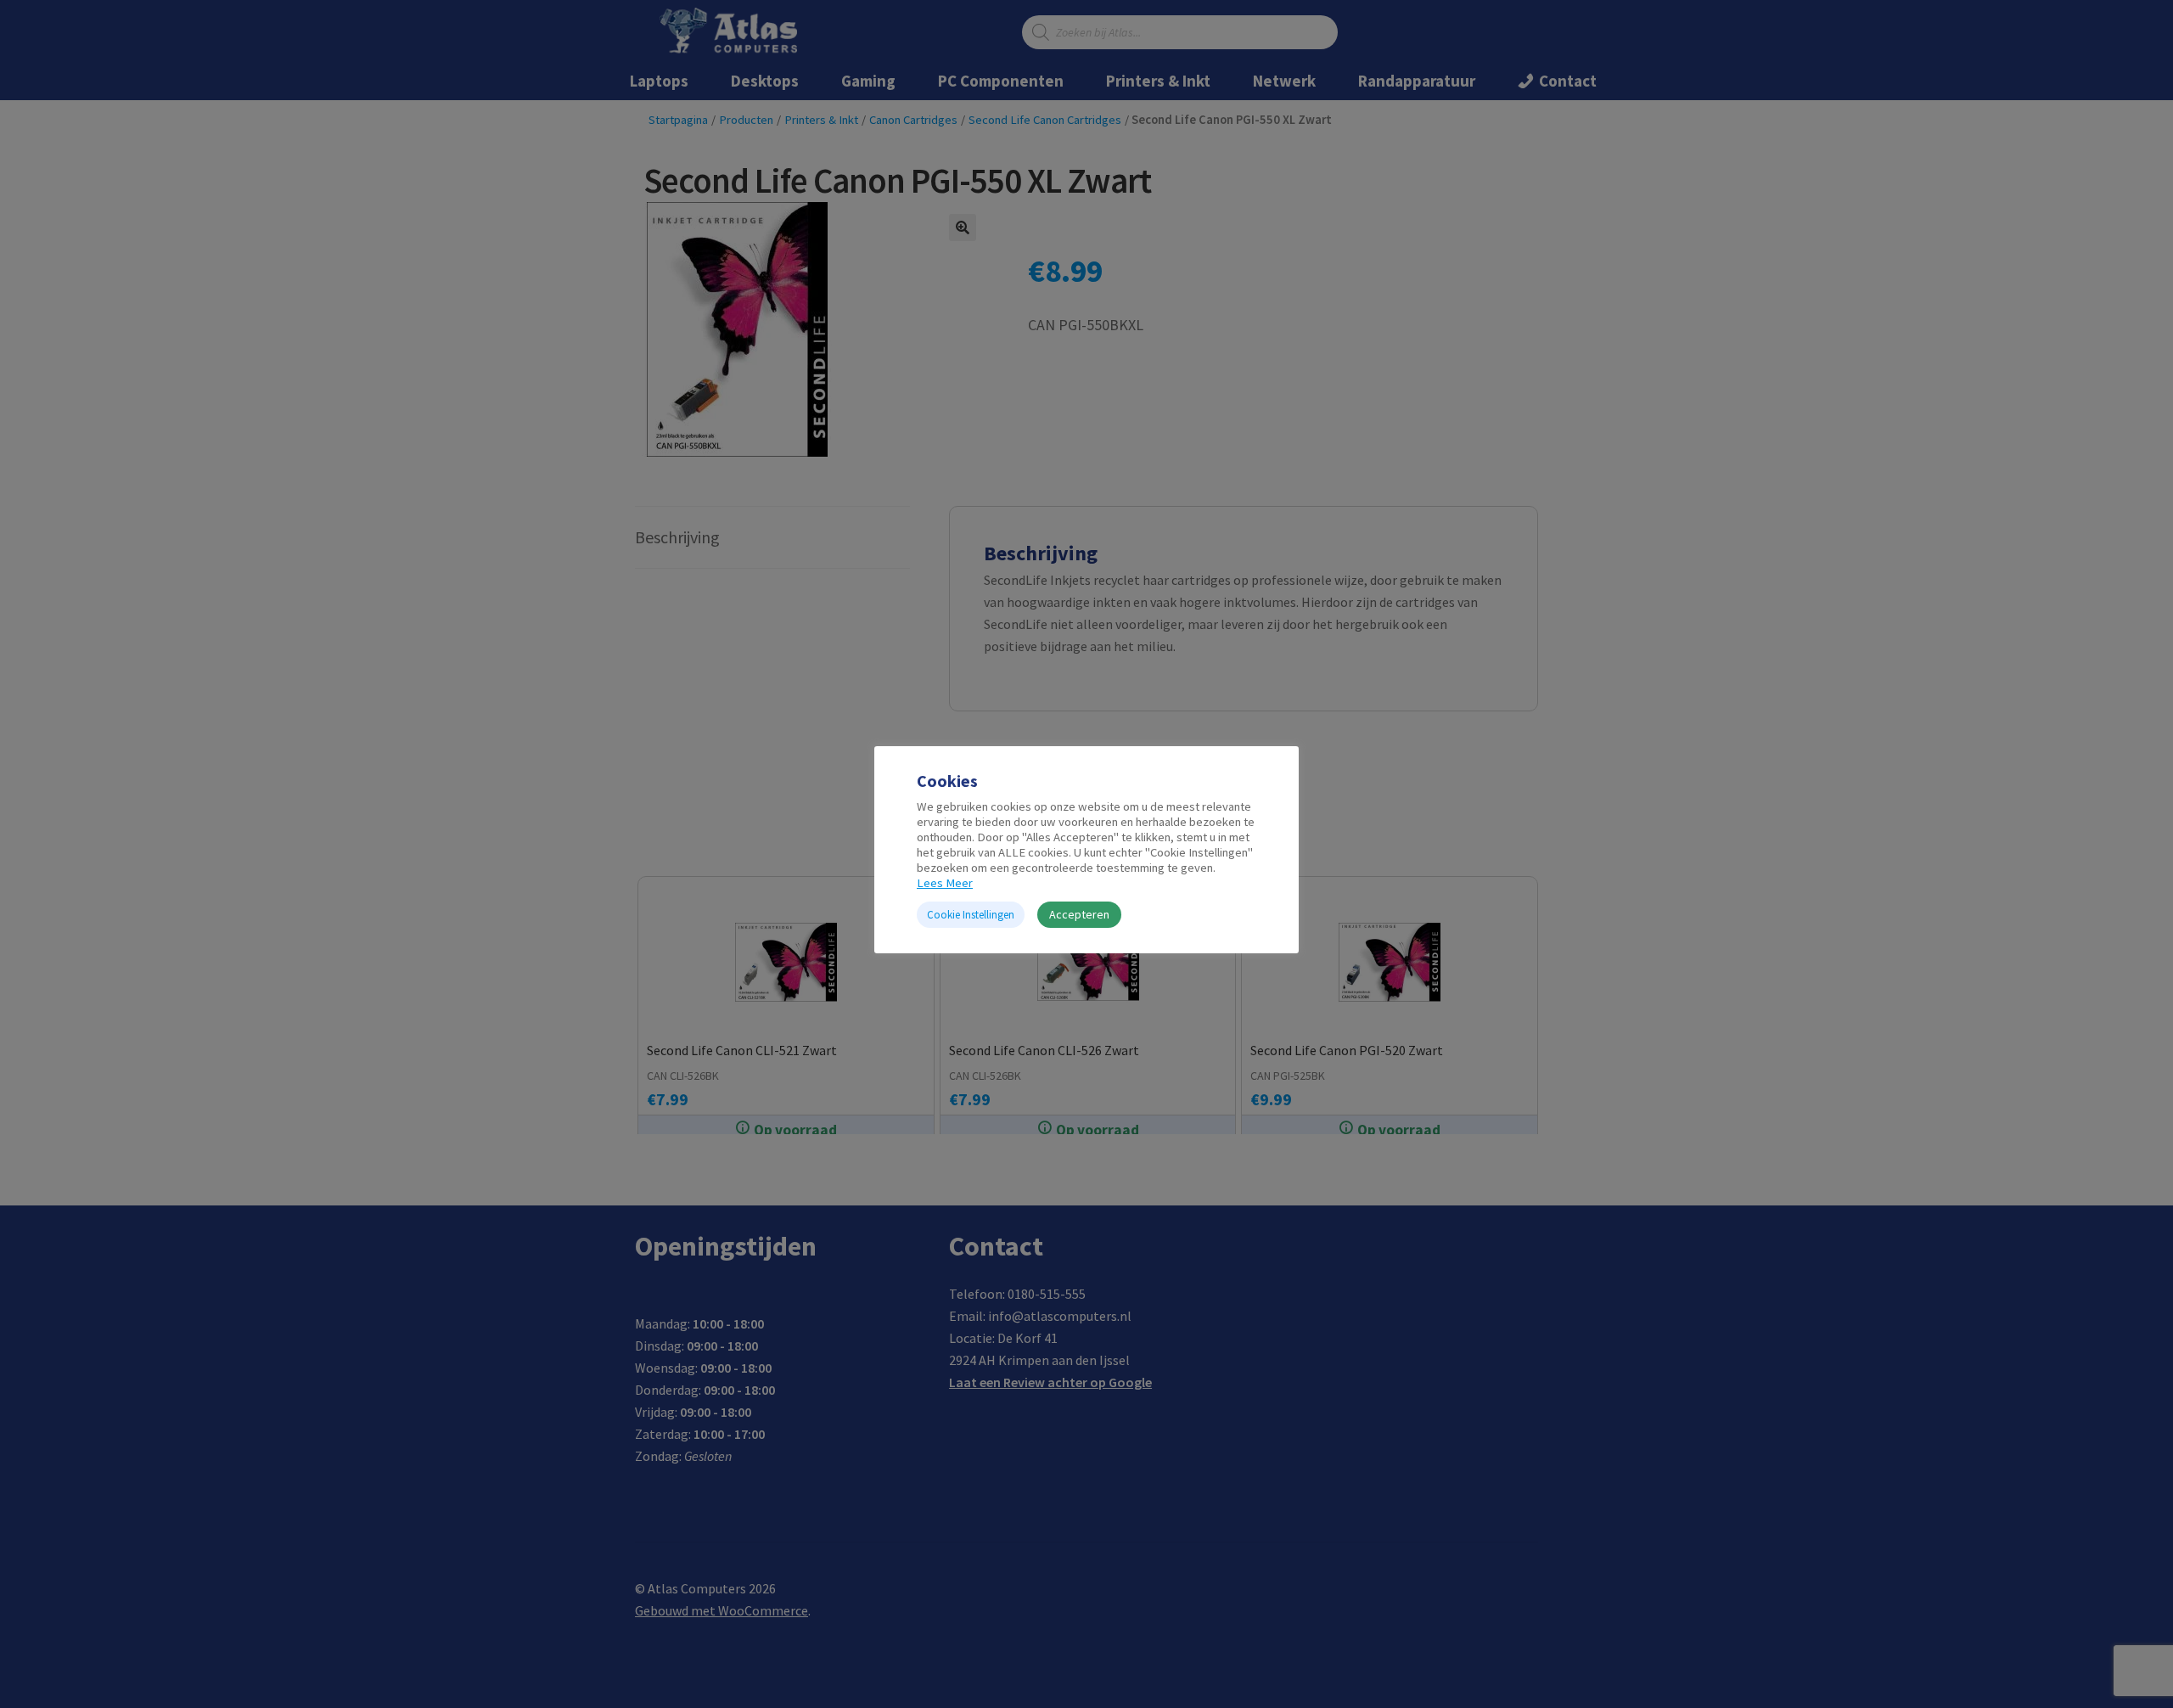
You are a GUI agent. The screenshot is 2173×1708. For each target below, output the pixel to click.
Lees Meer (945, 883)
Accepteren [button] (1079, 914)
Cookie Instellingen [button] (971, 915)
